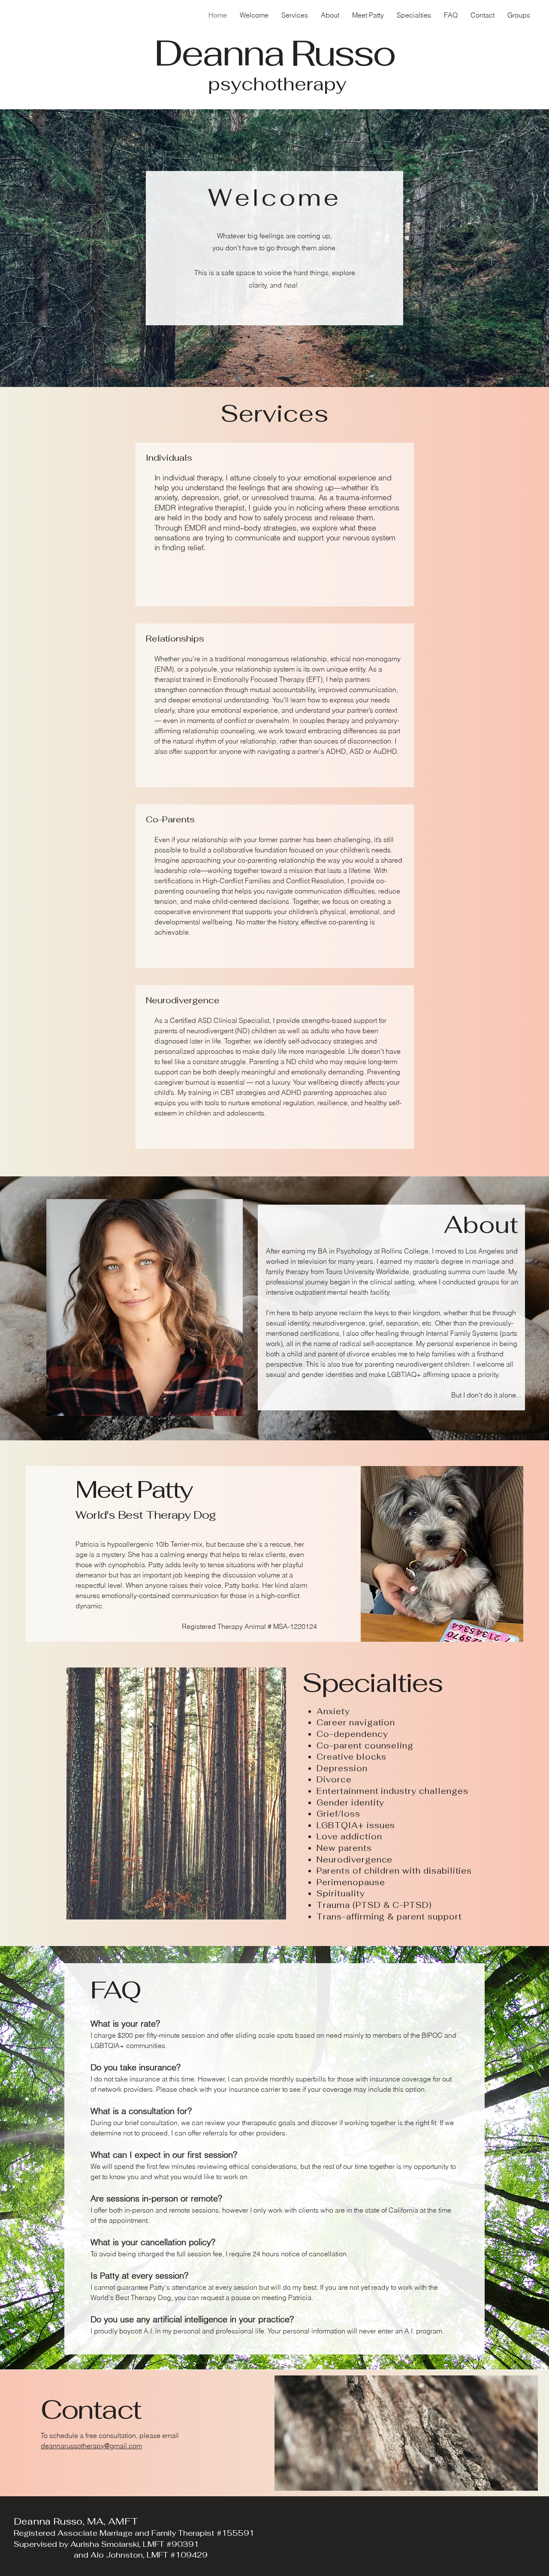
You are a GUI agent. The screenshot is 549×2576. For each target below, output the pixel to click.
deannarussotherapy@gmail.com (91, 2446)
